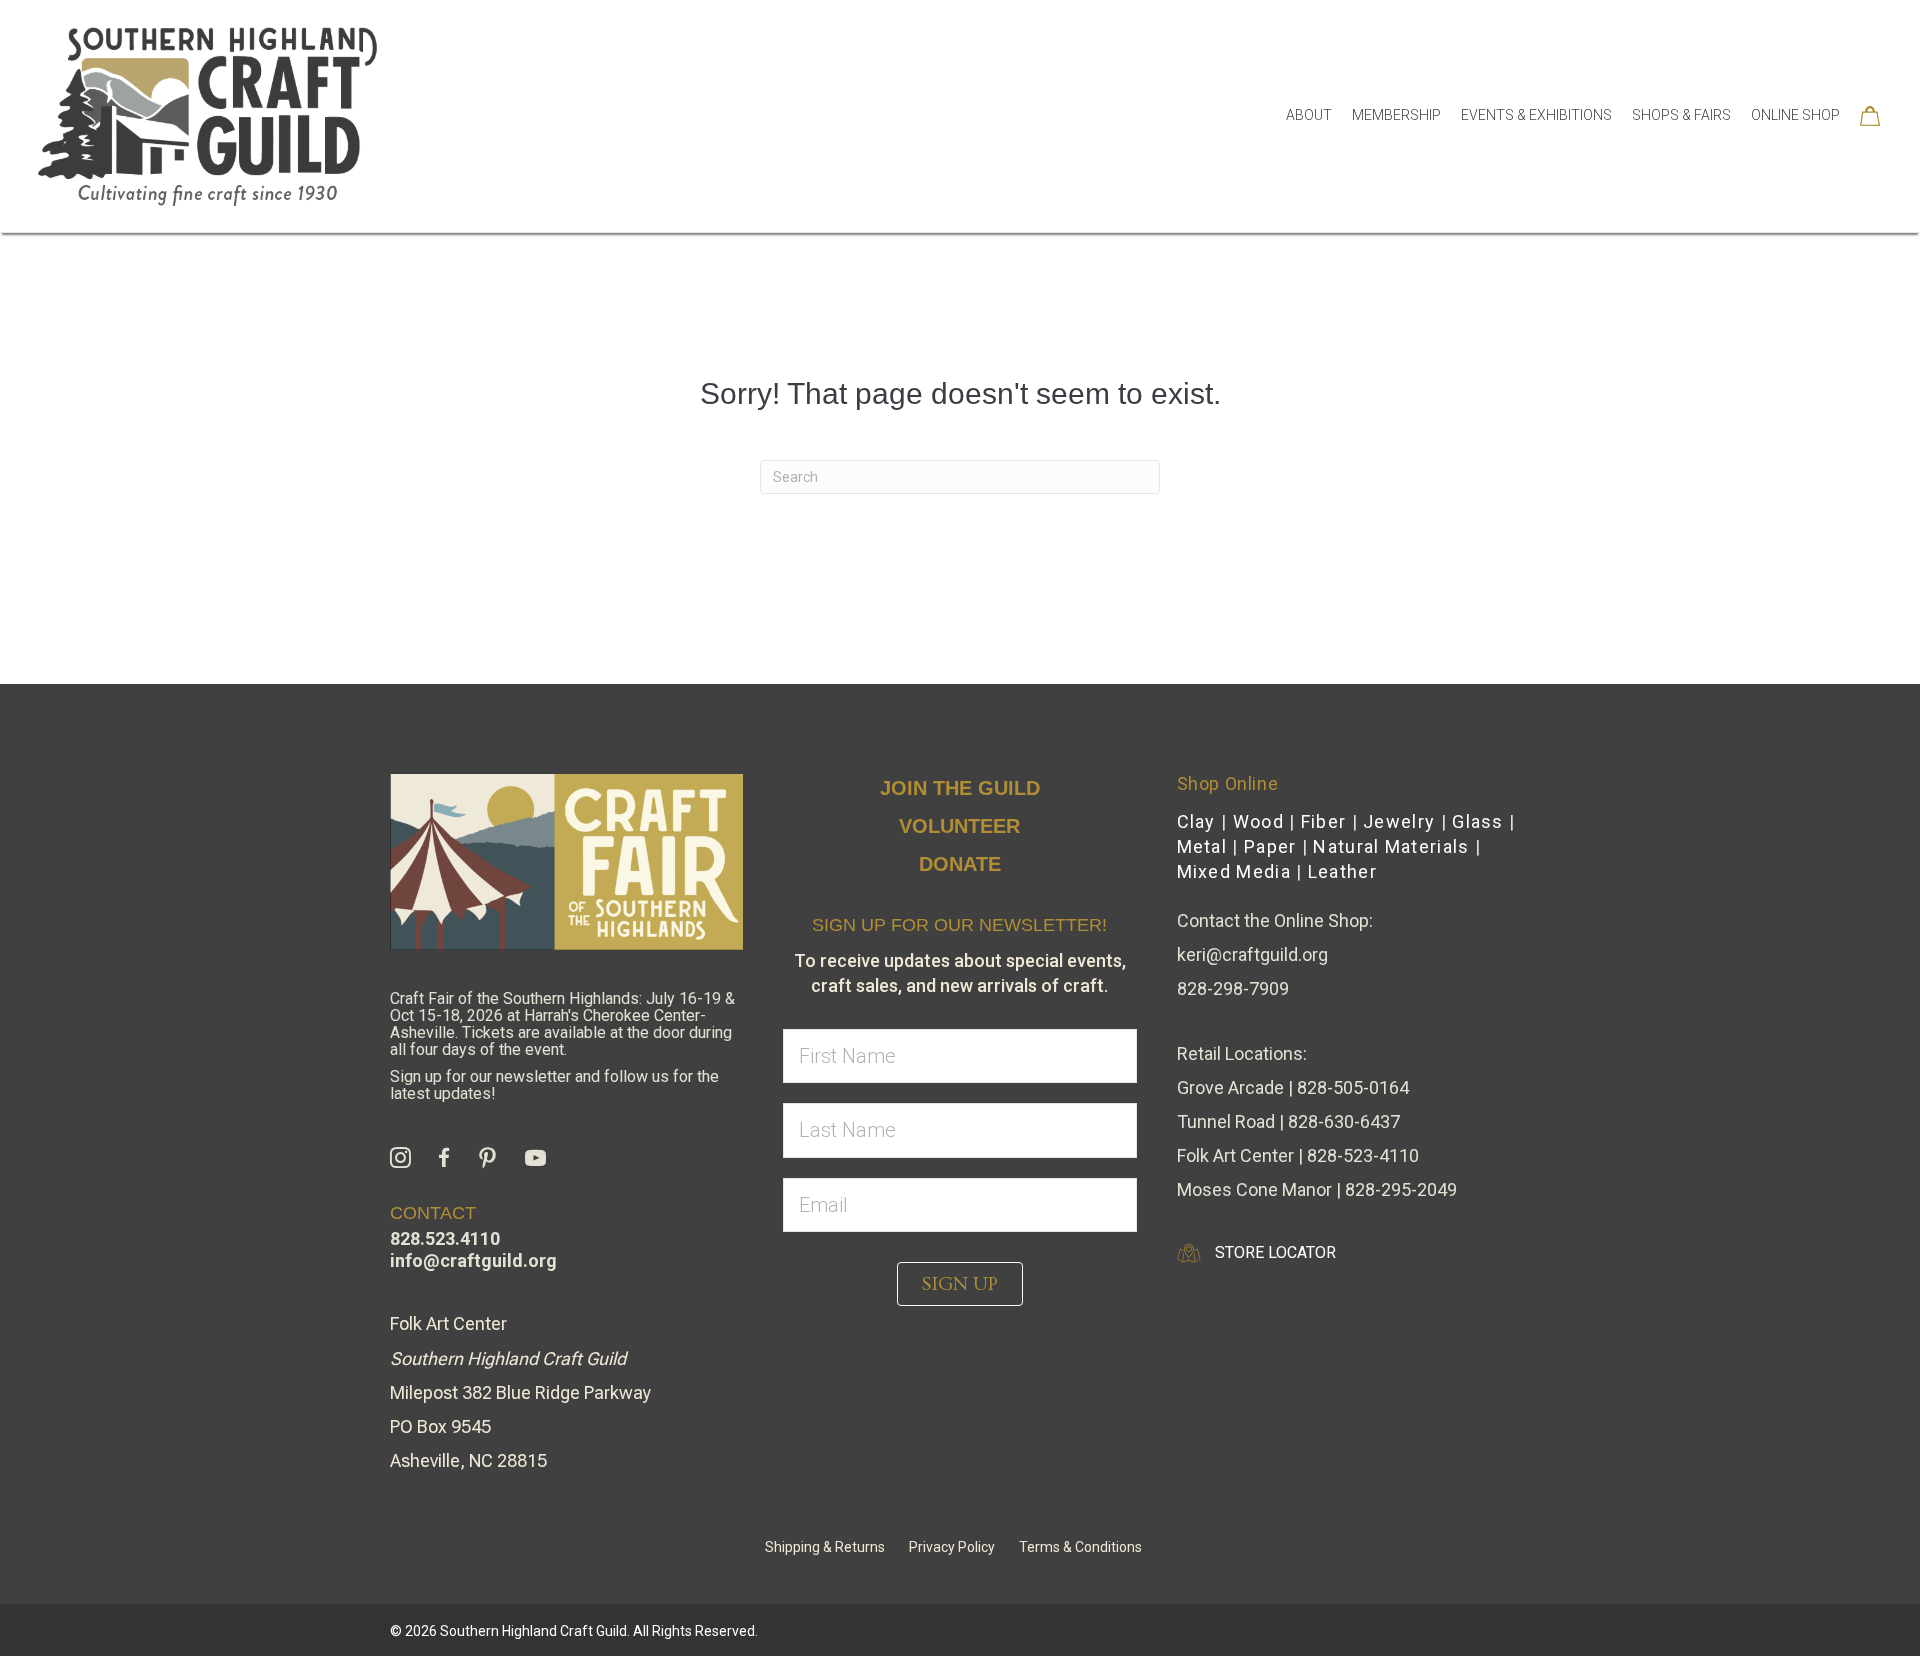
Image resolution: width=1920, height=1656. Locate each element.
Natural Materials (1391, 846)
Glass (1478, 821)
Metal (1202, 846)
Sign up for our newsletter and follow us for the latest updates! (554, 1085)
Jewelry (1399, 821)
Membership (1396, 115)
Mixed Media (1234, 871)
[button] (960, 1284)
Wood (1258, 821)
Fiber (1324, 821)
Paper (1270, 846)
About (1309, 115)
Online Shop (1795, 115)
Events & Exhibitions (1536, 115)
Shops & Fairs (1681, 115)
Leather (1342, 871)
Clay (1196, 821)
